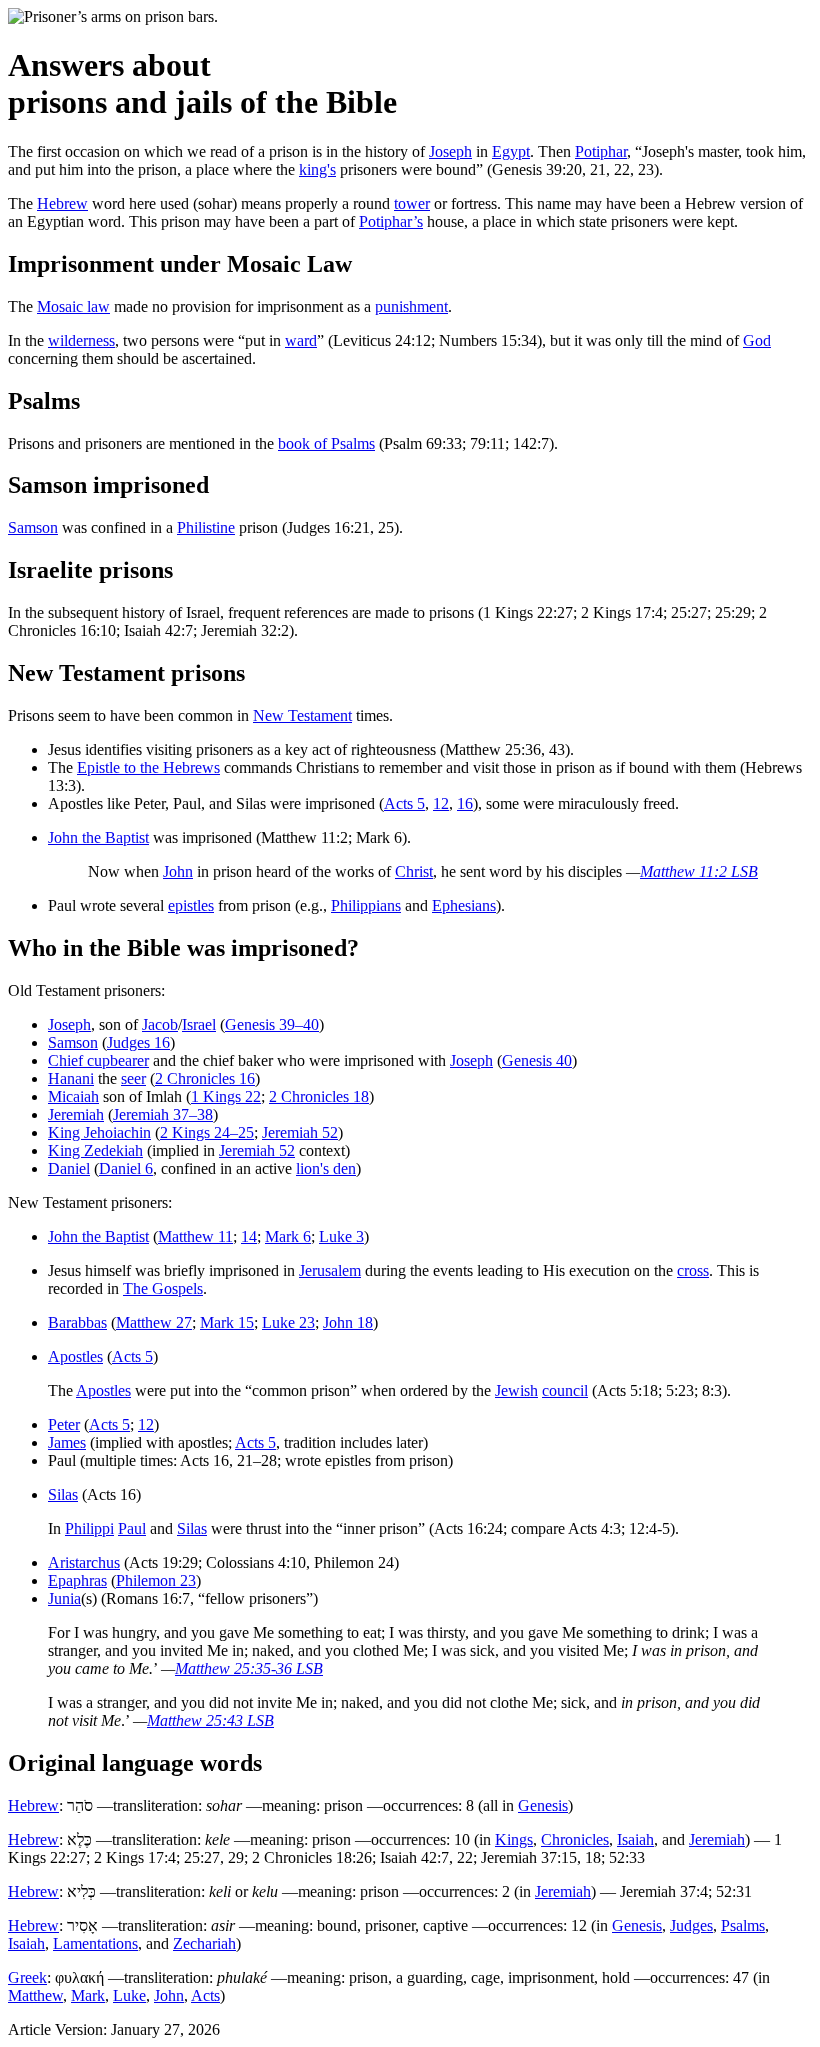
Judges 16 (138, 1042)
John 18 (348, 1322)
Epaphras (77, 1580)
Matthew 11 (195, 1236)
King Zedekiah (95, 1150)
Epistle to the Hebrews (148, 767)
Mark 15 (227, 1322)
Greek (27, 1977)
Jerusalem (330, 1270)
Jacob (160, 1024)
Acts (205, 1995)
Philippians (366, 905)
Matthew (35, 1995)
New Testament (302, 715)
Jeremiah (76, 1114)
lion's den (326, 1168)
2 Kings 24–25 (207, 1132)
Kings (514, 1839)
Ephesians (464, 905)
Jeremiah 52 (300, 1132)
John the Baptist (98, 837)
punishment (411, 306)
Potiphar (601, 151)
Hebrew (62, 203)
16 (465, 803)
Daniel (69, 1168)
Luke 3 (341, 1236)
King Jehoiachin (99, 1132)
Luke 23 (288, 1322)
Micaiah (73, 1096)
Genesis (543, 1805)
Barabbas (77, 1322)
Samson (33, 527)
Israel (199, 1024)
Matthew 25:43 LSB (210, 1720)
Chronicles (575, 1839)
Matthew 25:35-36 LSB (249, 1668)
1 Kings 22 (226, 1096)
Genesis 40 (537, 1060)
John (178, 871)
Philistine (206, 527)
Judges (691, 1925)
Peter (64, 1424)
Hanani (71, 1078)
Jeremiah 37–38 (163, 1114)
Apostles (75, 1356)
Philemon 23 (156, 1580)
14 (249, 1236)
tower (412, 203)
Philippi (89, 1528)
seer (133, 1078)
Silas (63, 1494)
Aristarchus (84, 1562)
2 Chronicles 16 (205, 1078)
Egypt (511, 151)
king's (317, 169)
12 (441, 803)
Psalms (743, 1925)
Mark (88, 1995)
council (565, 1390)
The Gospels (163, 1288)
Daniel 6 (126, 1168)
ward (301, 340)
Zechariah (204, 1943)
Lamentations (95, 1943)
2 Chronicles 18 (319, 1096)
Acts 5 (404, 803)
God (757, 340)
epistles (191, 905)
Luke (129, 1995)
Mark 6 (288, 1236)
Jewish (516, 1390)
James (67, 1442)
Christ (414, 871)
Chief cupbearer (98, 1060)
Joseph (450, 151)
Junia (64, 1598)
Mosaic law (73, 306)
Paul (132, 1528)
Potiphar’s (391, 221)
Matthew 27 (154, 1322)
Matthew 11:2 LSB (699, 871)
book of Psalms (326, 443)
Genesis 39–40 (272, 1024)
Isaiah (635, 1839)
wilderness (81, 340)
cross (693, 1270)
